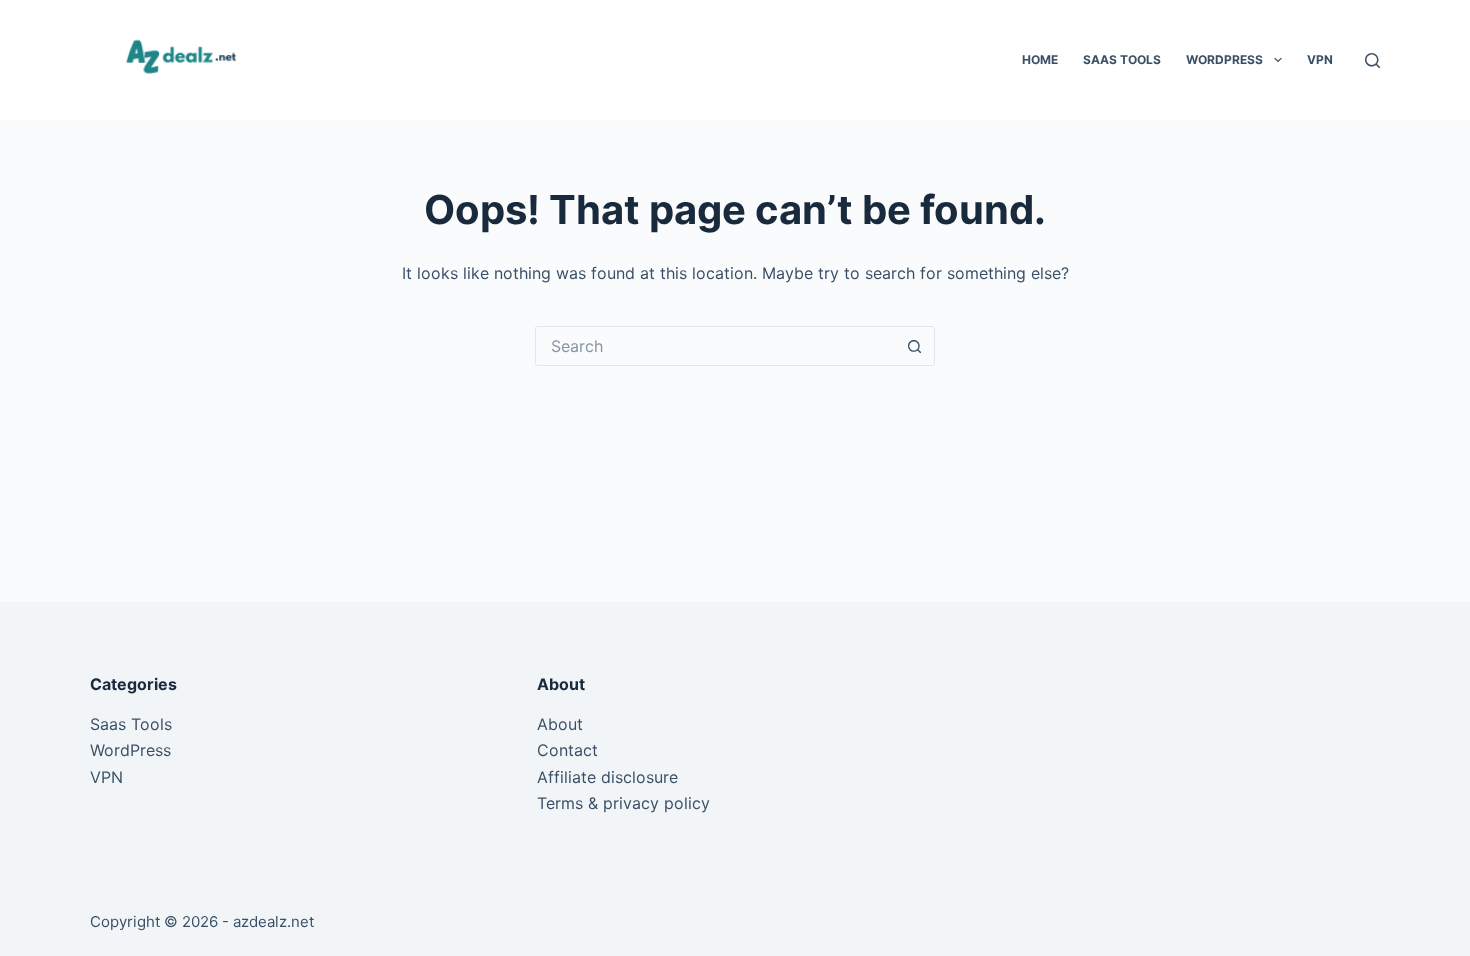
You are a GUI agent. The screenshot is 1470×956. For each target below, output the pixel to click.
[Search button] (915, 346)
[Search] (1372, 60)
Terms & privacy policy (623, 803)
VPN (1320, 59)
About (560, 724)
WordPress (1224, 59)
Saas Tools (1122, 59)
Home (1040, 59)
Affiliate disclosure (607, 777)
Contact (567, 750)
